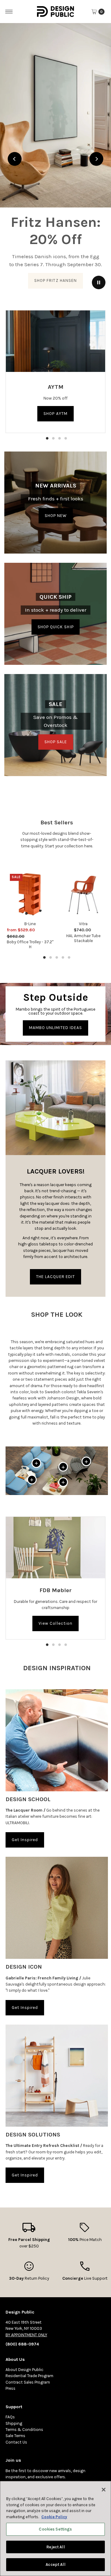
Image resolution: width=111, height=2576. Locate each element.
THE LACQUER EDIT (55, 1277)
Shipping (14, 2423)
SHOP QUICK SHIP (55, 627)
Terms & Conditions (24, 2430)
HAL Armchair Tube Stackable (83, 938)
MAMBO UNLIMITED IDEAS (55, 1028)
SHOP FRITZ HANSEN (55, 280)
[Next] (96, 159)
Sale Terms (15, 2436)
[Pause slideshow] (99, 282)
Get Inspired (25, 1840)
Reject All (55, 2547)
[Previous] (15, 159)
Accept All (55, 2564)
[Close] (104, 2490)
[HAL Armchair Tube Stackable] (83, 894)
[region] (55, 159)
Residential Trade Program (29, 2376)
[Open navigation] (9, 12)
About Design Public (25, 2370)
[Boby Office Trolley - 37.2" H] (30, 894)
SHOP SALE (56, 742)
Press (10, 2388)
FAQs (10, 2417)
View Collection (55, 1623)
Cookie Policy (54, 2517)
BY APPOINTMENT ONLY (26, 2335)
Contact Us (16, 2442)
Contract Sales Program (28, 2382)
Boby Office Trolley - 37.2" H (30, 944)
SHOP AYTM (55, 414)
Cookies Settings (55, 2529)
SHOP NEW (56, 515)
